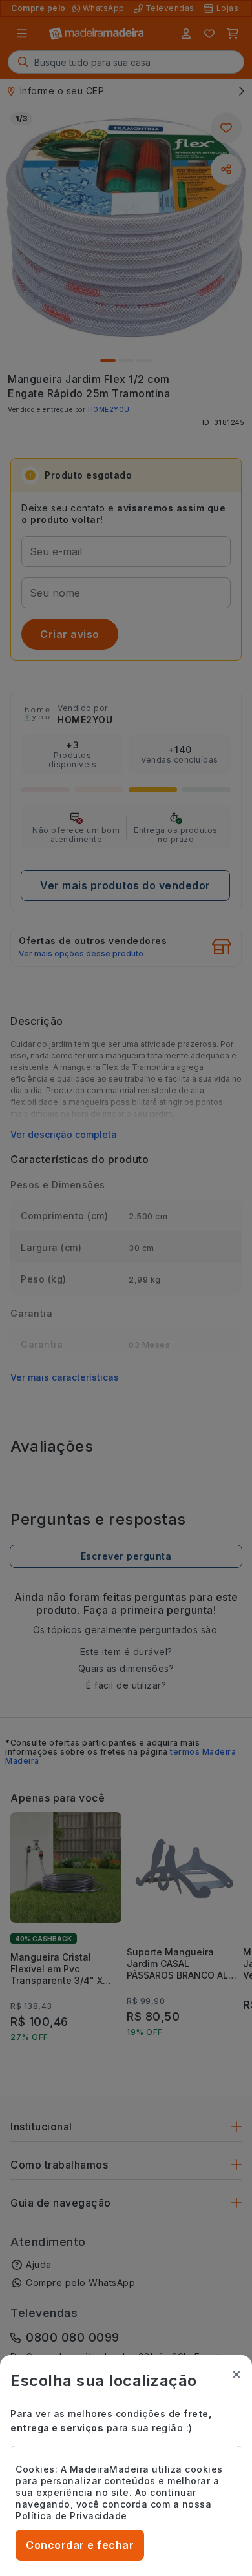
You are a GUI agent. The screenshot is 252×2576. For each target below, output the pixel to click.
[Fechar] (236, 2375)
